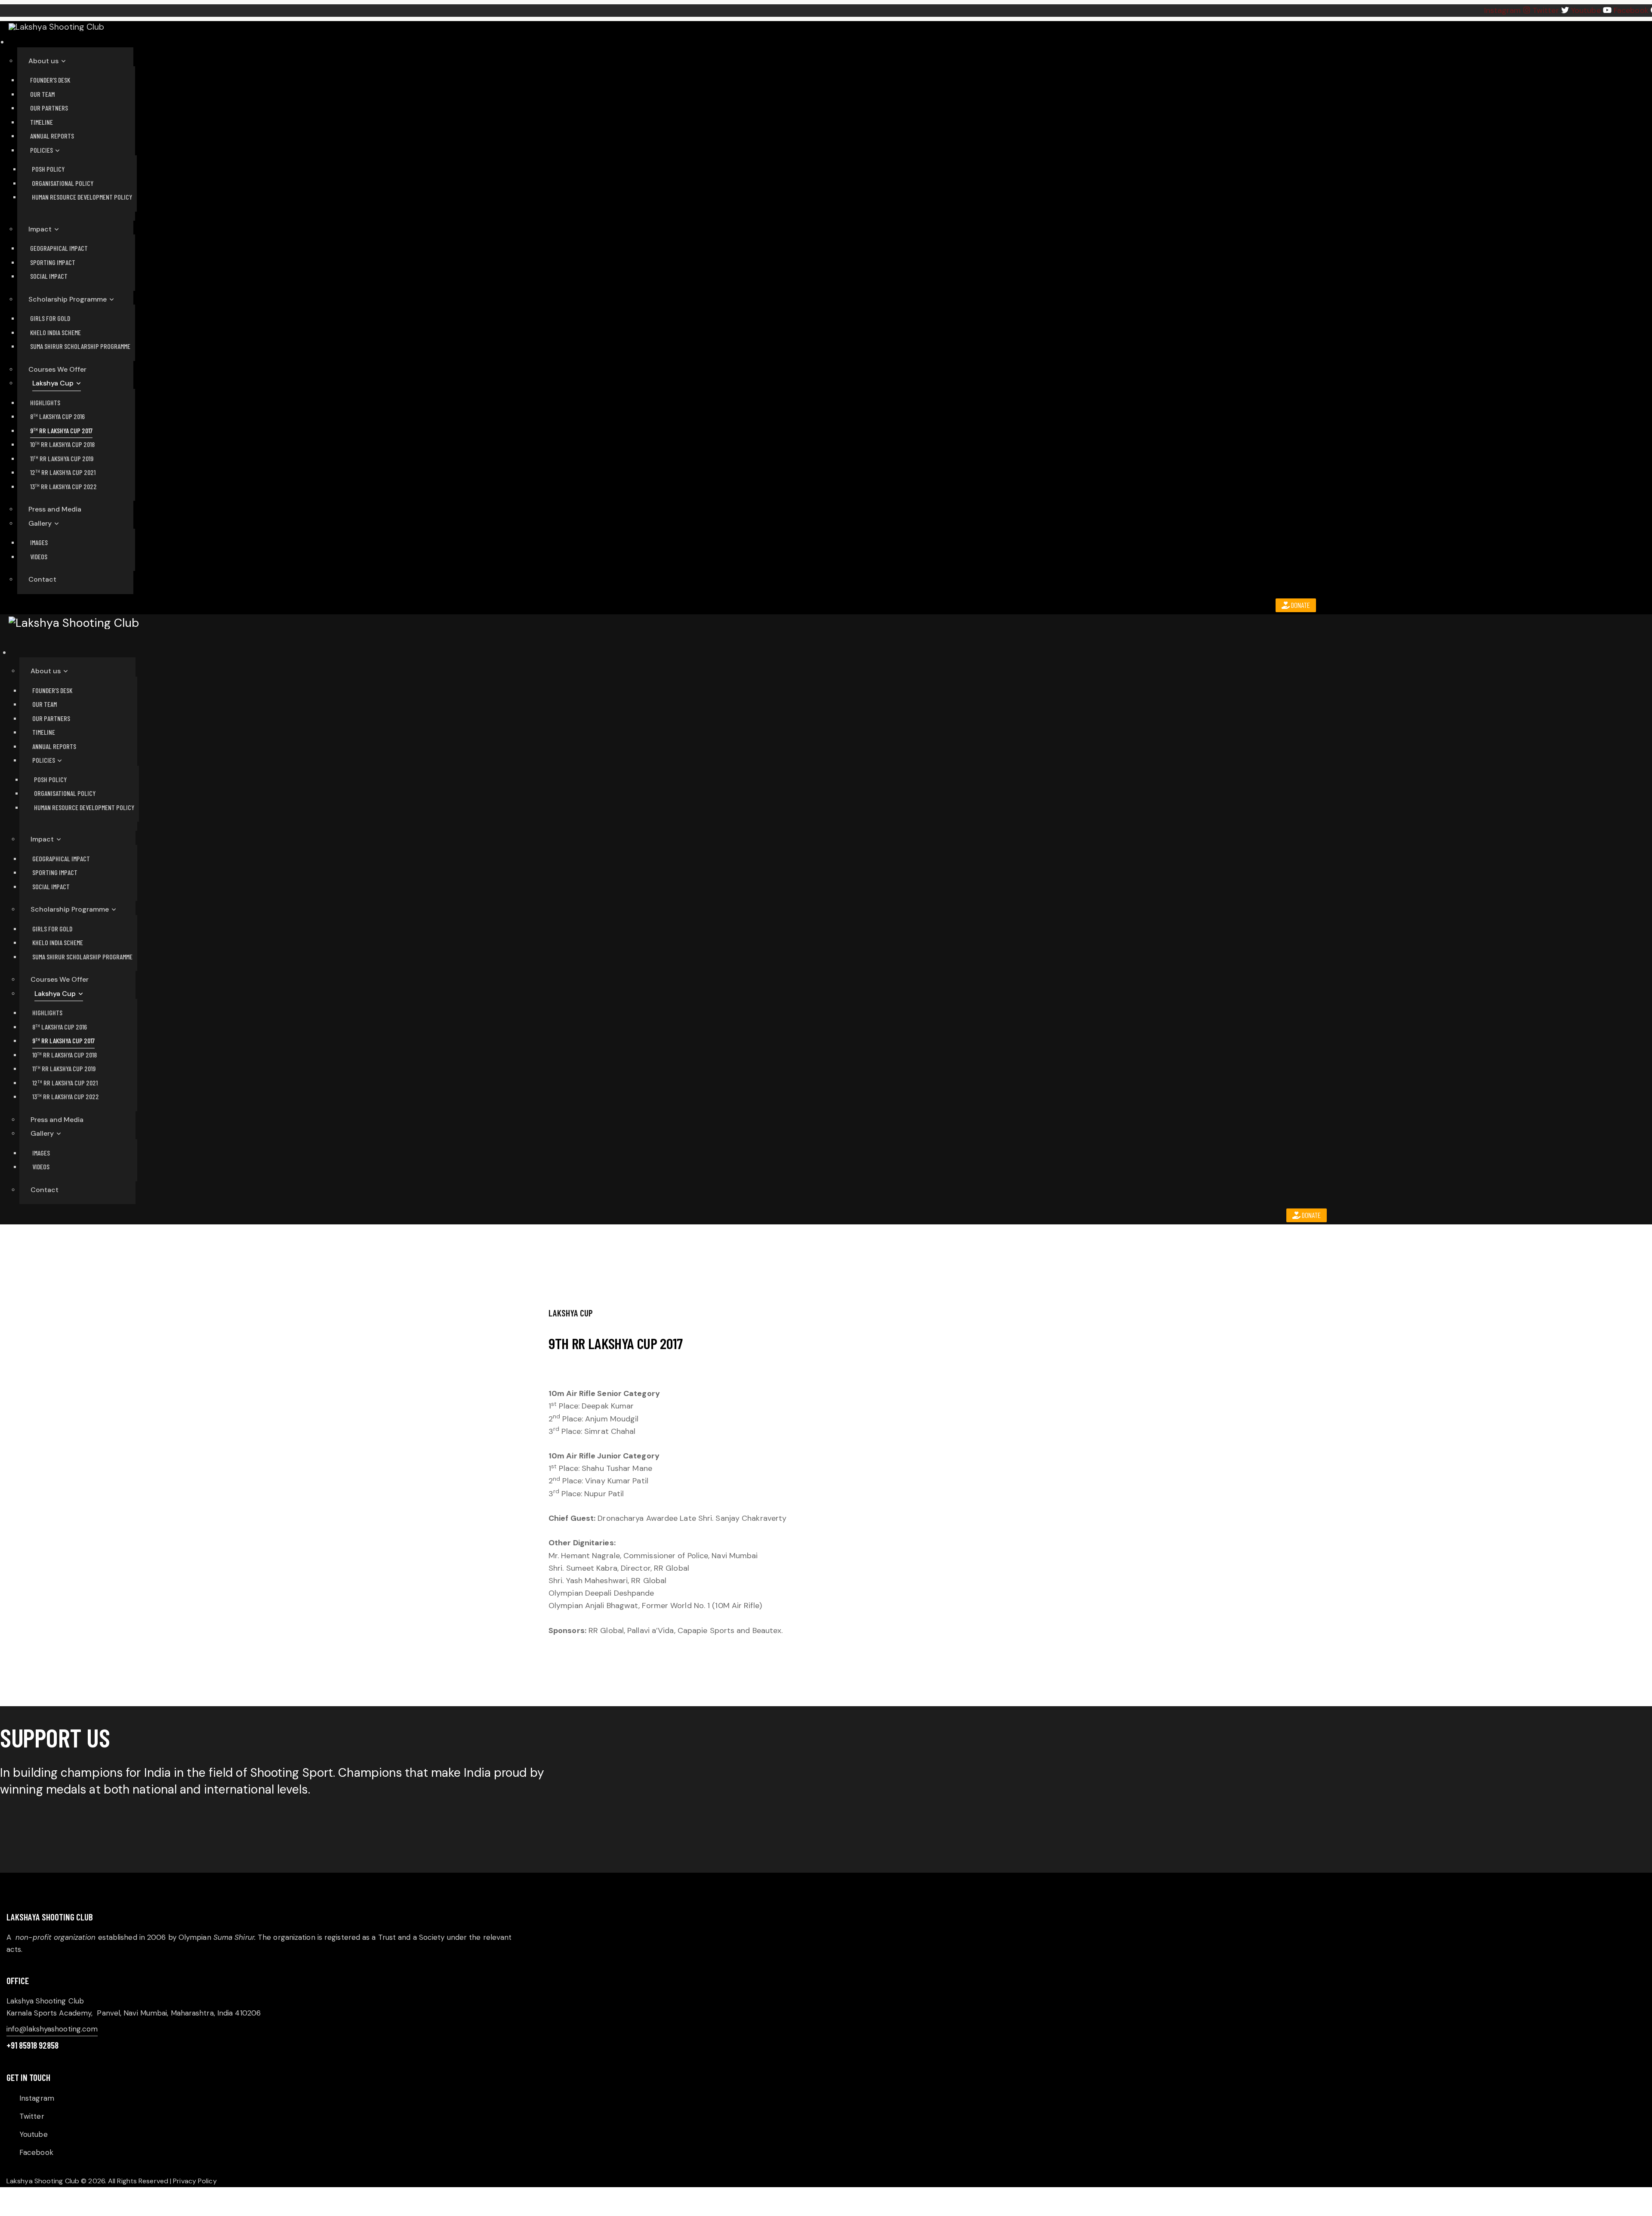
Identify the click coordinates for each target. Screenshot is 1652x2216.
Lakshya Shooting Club (43, 2181)
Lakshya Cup (571, 1313)
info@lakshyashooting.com (52, 2029)
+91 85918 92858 (32, 2045)
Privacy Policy (195, 2181)
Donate (1300, 605)
